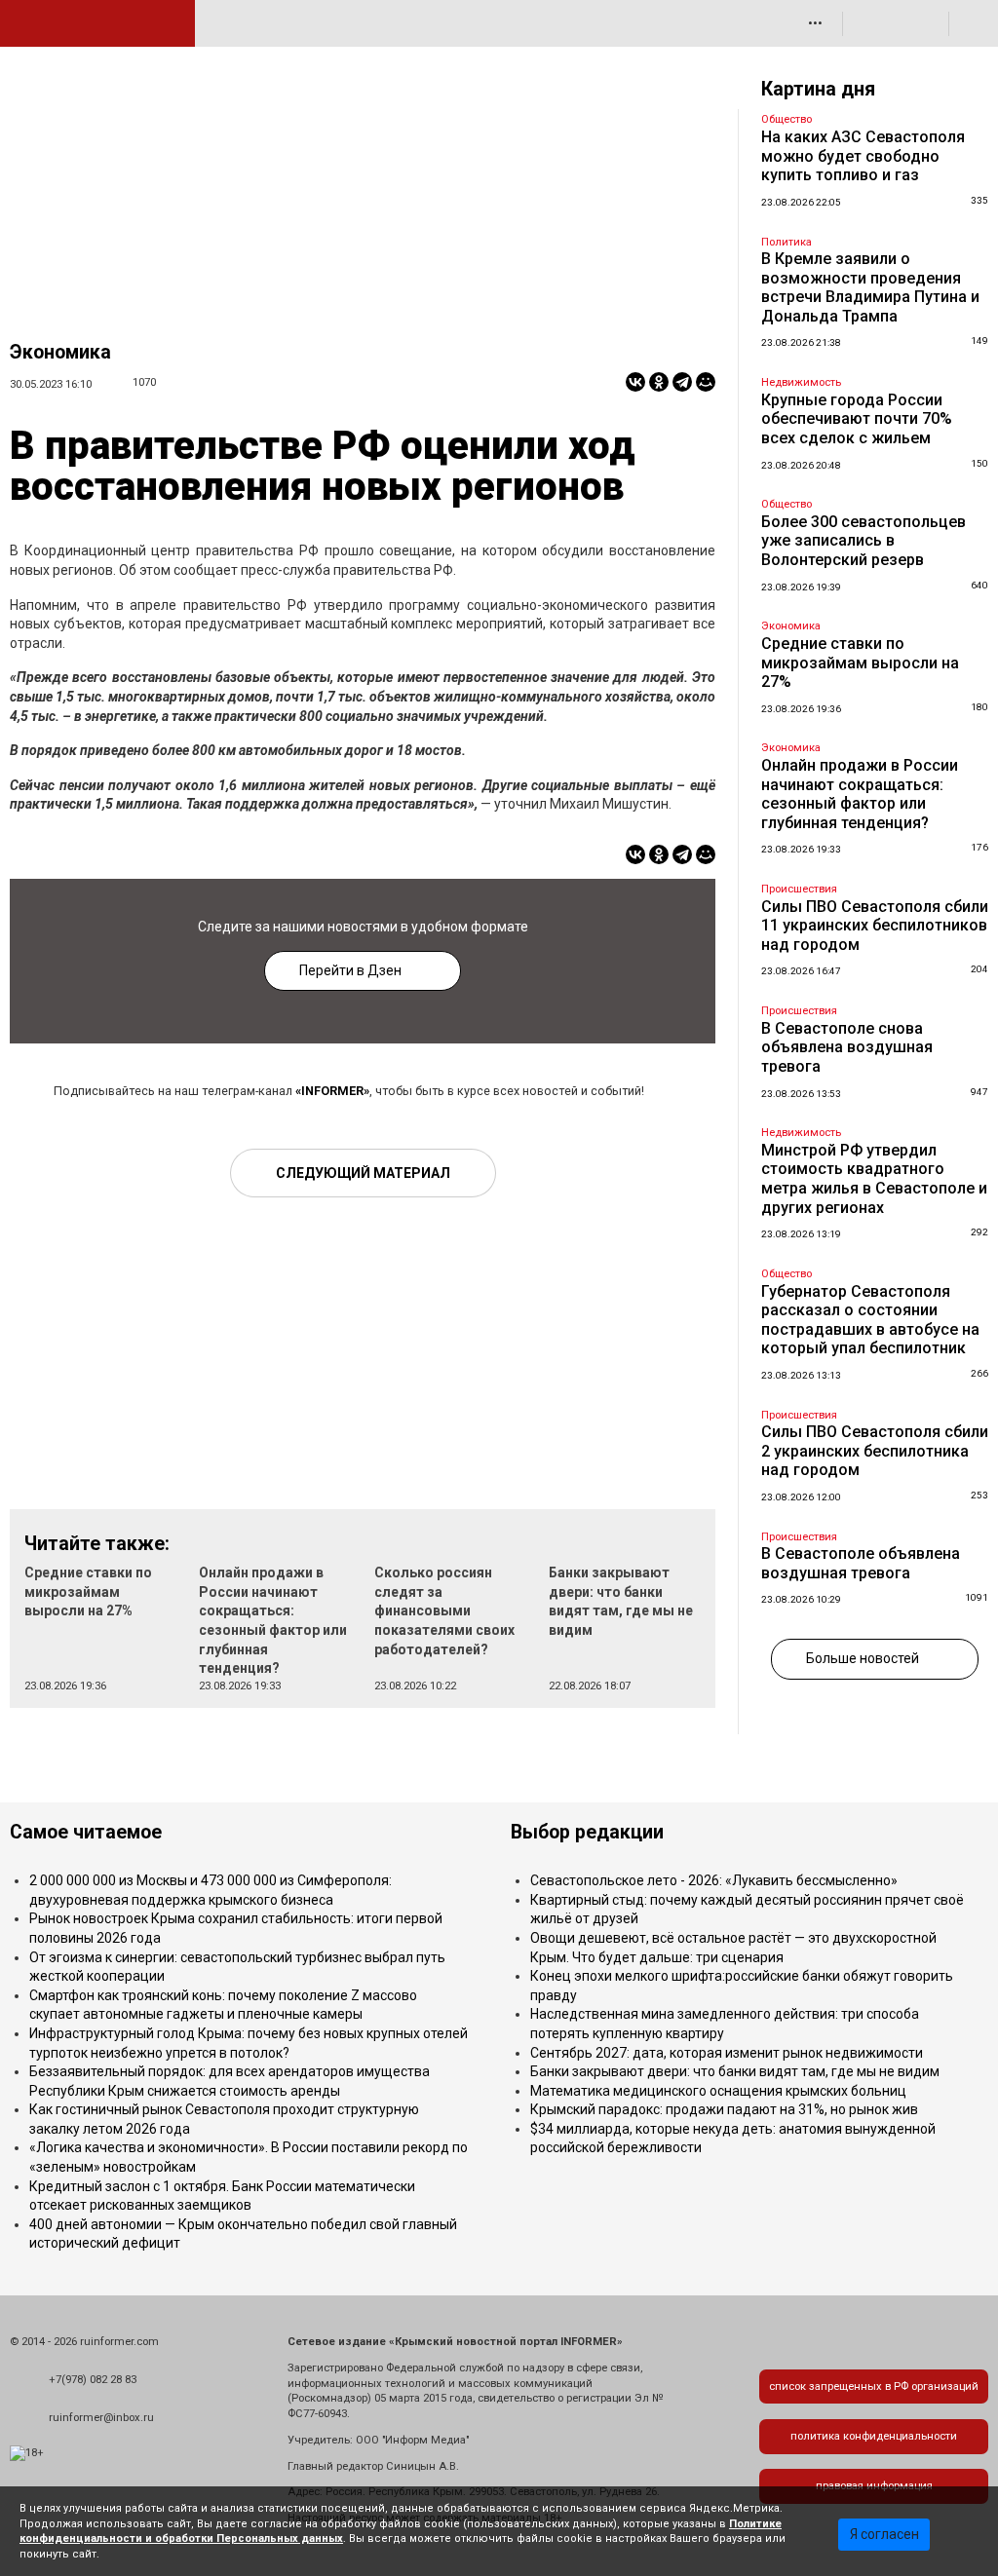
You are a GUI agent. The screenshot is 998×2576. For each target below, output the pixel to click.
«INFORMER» (332, 1091)
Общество (787, 119)
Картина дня (818, 89)
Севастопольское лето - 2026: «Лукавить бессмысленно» (714, 1880)
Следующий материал (363, 1173)
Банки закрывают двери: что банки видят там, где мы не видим (735, 2071)
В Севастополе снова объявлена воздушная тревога (847, 1047)
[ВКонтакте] (635, 382)
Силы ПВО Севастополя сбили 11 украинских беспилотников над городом (875, 926)
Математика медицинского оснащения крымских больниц (718, 2091)
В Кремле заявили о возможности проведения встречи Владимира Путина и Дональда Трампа (870, 287)
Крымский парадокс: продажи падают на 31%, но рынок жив (724, 2109)
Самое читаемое (86, 1832)
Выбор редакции (587, 1832)
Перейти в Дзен (350, 970)
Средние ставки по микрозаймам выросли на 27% (88, 1591)
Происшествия (799, 889)
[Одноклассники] (659, 382)
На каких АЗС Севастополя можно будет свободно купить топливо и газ (863, 156)
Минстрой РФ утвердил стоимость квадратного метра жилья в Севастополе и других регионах (874, 1179)
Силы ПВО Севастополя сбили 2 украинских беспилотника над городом (875, 1451)
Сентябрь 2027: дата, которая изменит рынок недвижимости (727, 2053)
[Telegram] (682, 382)
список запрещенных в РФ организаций (874, 2387)
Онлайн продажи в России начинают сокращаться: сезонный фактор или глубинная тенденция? (860, 794)
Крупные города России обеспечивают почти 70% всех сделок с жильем (857, 419)
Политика (787, 242)
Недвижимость (801, 382)
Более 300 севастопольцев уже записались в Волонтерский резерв (864, 541)
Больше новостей (863, 1658)
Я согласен (884, 2534)
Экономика (60, 352)
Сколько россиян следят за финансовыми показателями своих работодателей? (444, 1610)
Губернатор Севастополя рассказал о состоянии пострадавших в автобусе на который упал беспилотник (870, 1320)
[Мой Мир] (706, 382)
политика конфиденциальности (874, 2436)
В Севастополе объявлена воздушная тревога (861, 1563)
